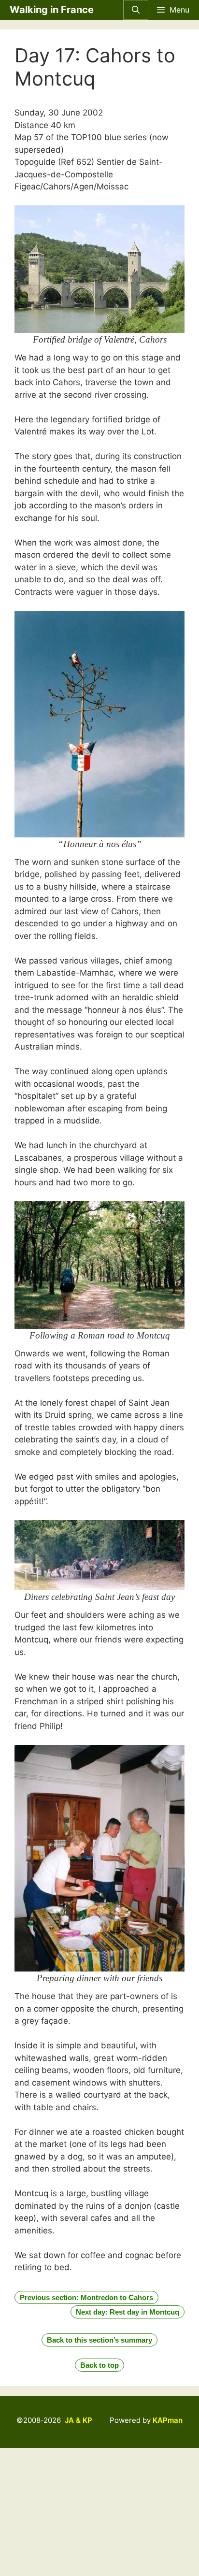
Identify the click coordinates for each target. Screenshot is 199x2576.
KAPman (168, 2420)
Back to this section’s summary (99, 2340)
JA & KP (78, 2420)
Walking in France (52, 10)
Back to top (99, 2365)
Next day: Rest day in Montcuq (128, 2312)
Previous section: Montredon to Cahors (86, 2297)
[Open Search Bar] (136, 10)
